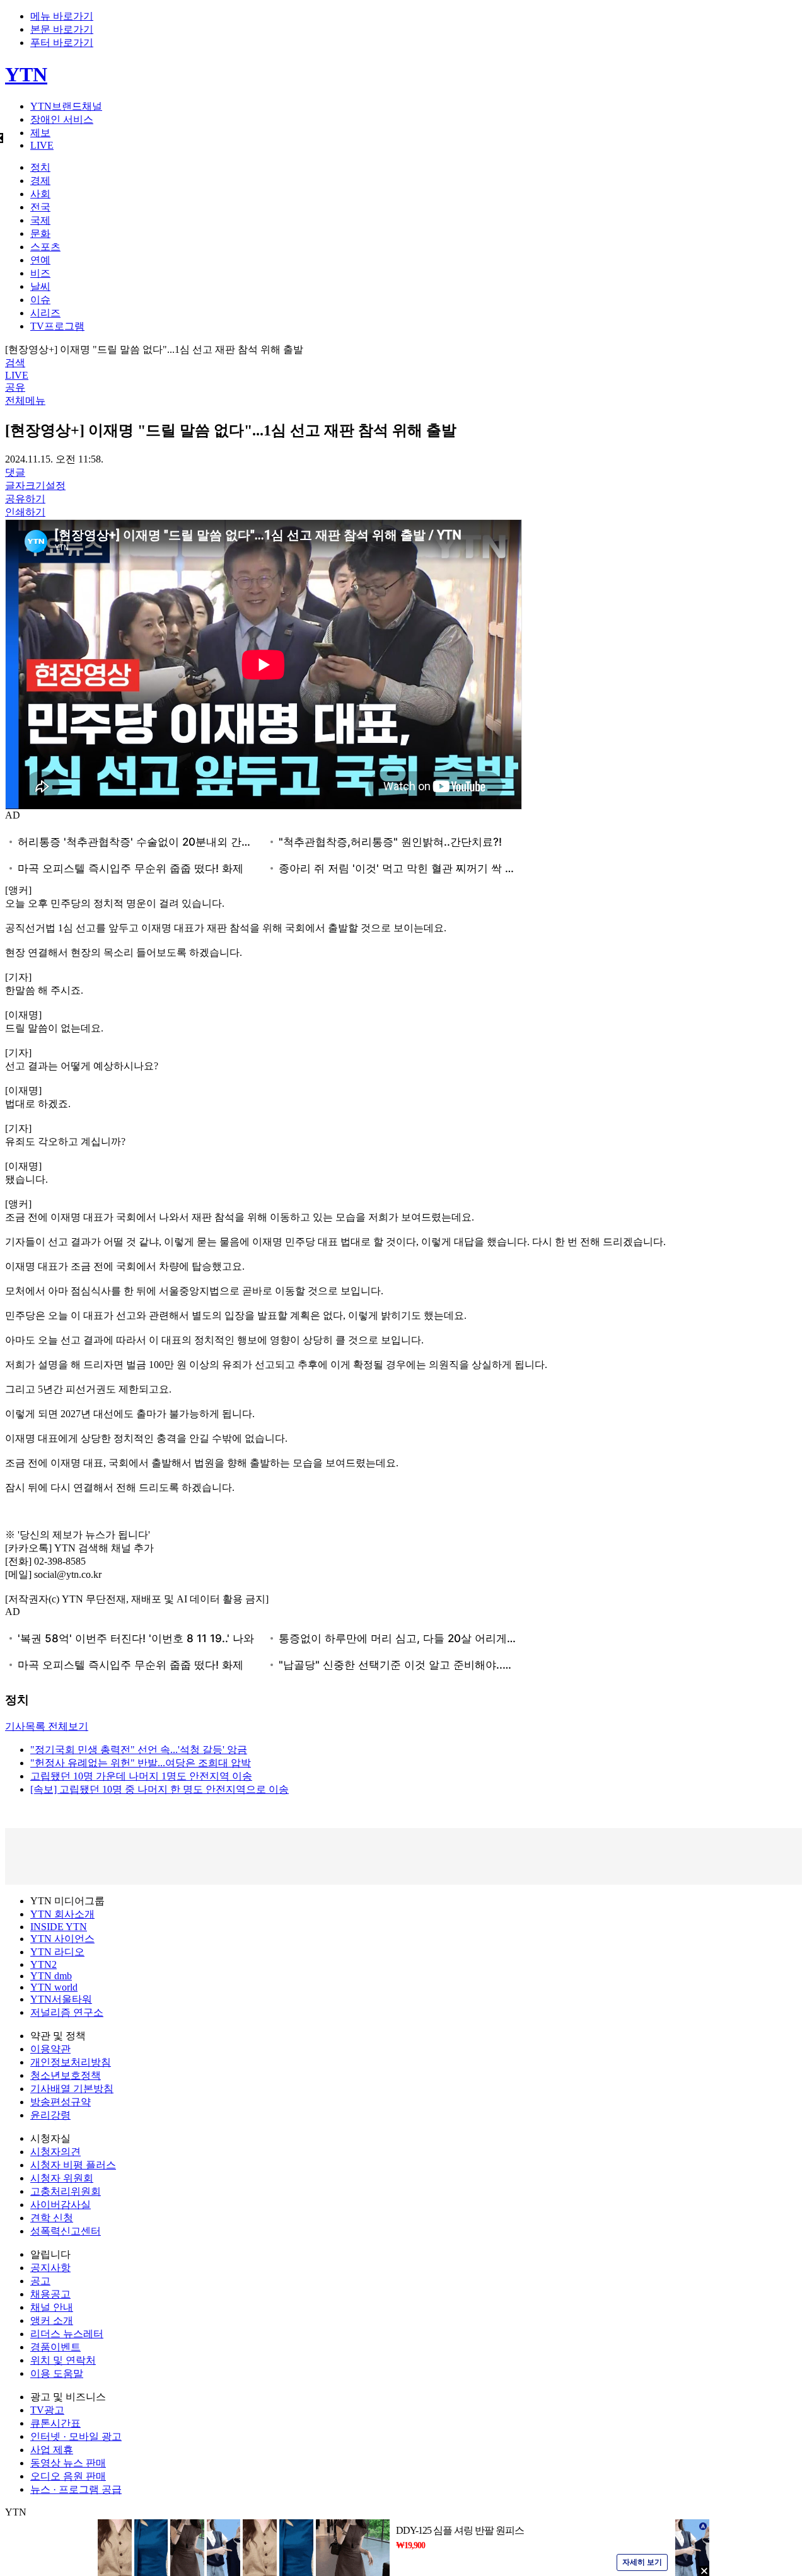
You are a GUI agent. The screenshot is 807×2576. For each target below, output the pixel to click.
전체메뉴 (25, 400)
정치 (40, 167)
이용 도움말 (57, 2373)
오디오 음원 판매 (68, 2476)
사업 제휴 (52, 2450)
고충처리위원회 (66, 2191)
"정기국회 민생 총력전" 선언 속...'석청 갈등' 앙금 (139, 1750)
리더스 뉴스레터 (67, 2334)
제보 (40, 133)
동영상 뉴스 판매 (68, 2463)
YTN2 (44, 1964)
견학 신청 (52, 2218)
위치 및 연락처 (63, 2360)
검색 (15, 363)
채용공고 (50, 2294)
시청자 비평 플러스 (73, 2165)
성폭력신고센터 (66, 2231)
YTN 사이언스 (62, 1939)
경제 (40, 181)
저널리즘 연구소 (67, 2012)
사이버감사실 (61, 2205)
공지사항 (50, 2268)
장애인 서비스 (62, 119)
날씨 (40, 286)
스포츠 (45, 247)
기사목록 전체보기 (47, 1726)
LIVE (42, 145)
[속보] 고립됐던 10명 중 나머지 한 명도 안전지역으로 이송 (160, 1789)
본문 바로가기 (62, 29)
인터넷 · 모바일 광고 (76, 2436)
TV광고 (47, 2410)
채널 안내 (52, 2307)
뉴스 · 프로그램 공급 (76, 2489)
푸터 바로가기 (62, 43)
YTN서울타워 (61, 1999)
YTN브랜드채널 (66, 106)
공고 (40, 2281)
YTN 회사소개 (62, 1914)
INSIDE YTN (59, 1927)
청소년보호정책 (66, 2075)
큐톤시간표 (55, 2423)
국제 (40, 220)
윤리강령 (50, 2115)
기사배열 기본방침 (72, 2089)
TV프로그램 (57, 326)
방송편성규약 (61, 2102)
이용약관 (50, 2049)
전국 (40, 207)
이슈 (40, 300)
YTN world (54, 1987)
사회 (40, 194)
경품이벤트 (55, 2347)
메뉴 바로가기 (62, 16)
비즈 (40, 273)
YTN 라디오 (57, 1952)
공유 (15, 387)
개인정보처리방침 (71, 2062)
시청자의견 (55, 2152)
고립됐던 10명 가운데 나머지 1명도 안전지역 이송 (141, 1776)
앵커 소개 (52, 2320)
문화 (40, 233)
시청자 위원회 (62, 2178)
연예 (40, 260)
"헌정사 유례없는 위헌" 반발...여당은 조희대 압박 (141, 1763)
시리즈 (45, 313)
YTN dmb (51, 1976)
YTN (26, 74)
